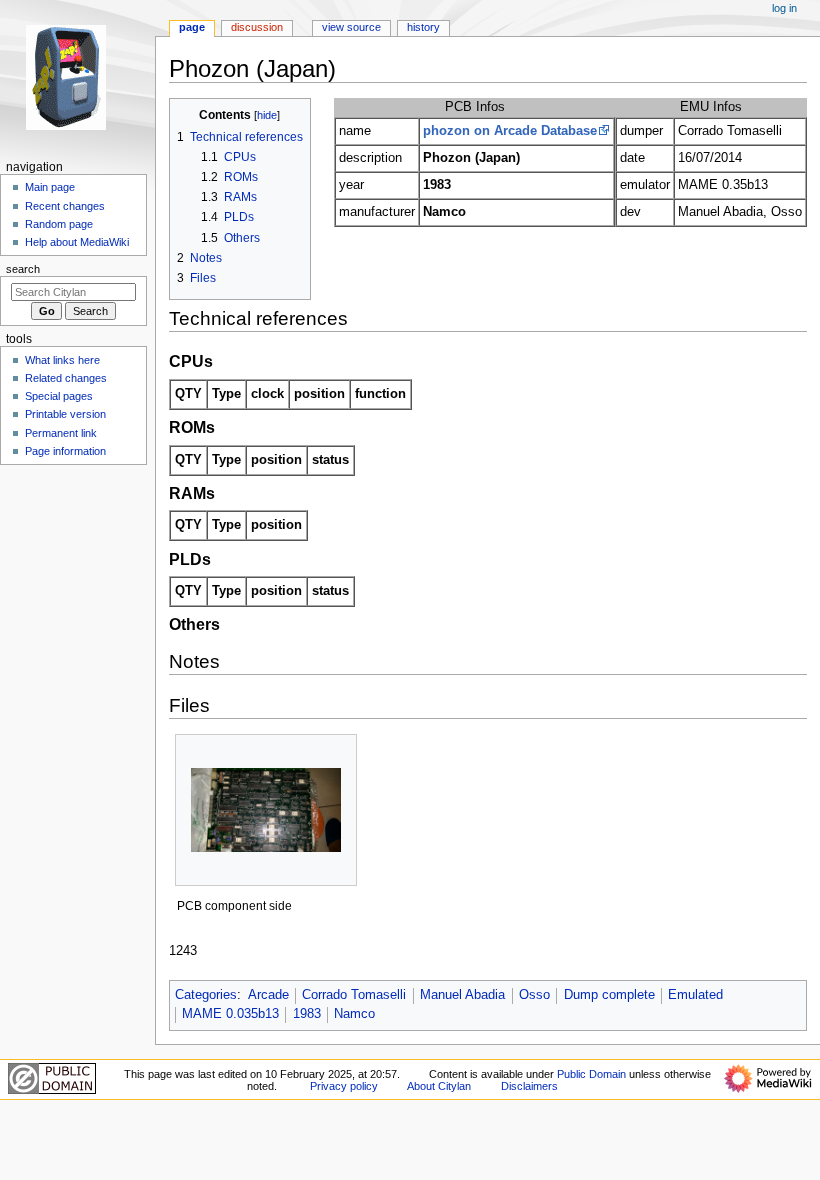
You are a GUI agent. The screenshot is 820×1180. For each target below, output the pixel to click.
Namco (354, 1014)
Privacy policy (344, 1086)
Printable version (65, 414)
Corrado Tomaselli (354, 995)
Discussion (257, 27)
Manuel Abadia (462, 995)
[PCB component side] (266, 810)
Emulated (695, 995)
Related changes (66, 378)
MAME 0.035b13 (230, 1014)
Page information (65, 451)
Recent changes (65, 206)
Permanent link (61, 433)
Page (192, 27)
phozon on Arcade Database (510, 131)
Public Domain (591, 1074)
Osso (534, 995)
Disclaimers (529, 1086)
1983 (307, 1014)
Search (23, 269)
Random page (59, 224)
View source (351, 27)
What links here (62, 360)
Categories (206, 995)
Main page (50, 187)
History (423, 27)
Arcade (268, 995)
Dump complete (609, 995)
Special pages (59, 396)
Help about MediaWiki (77, 242)
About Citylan (439, 1086)
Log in (784, 8)
